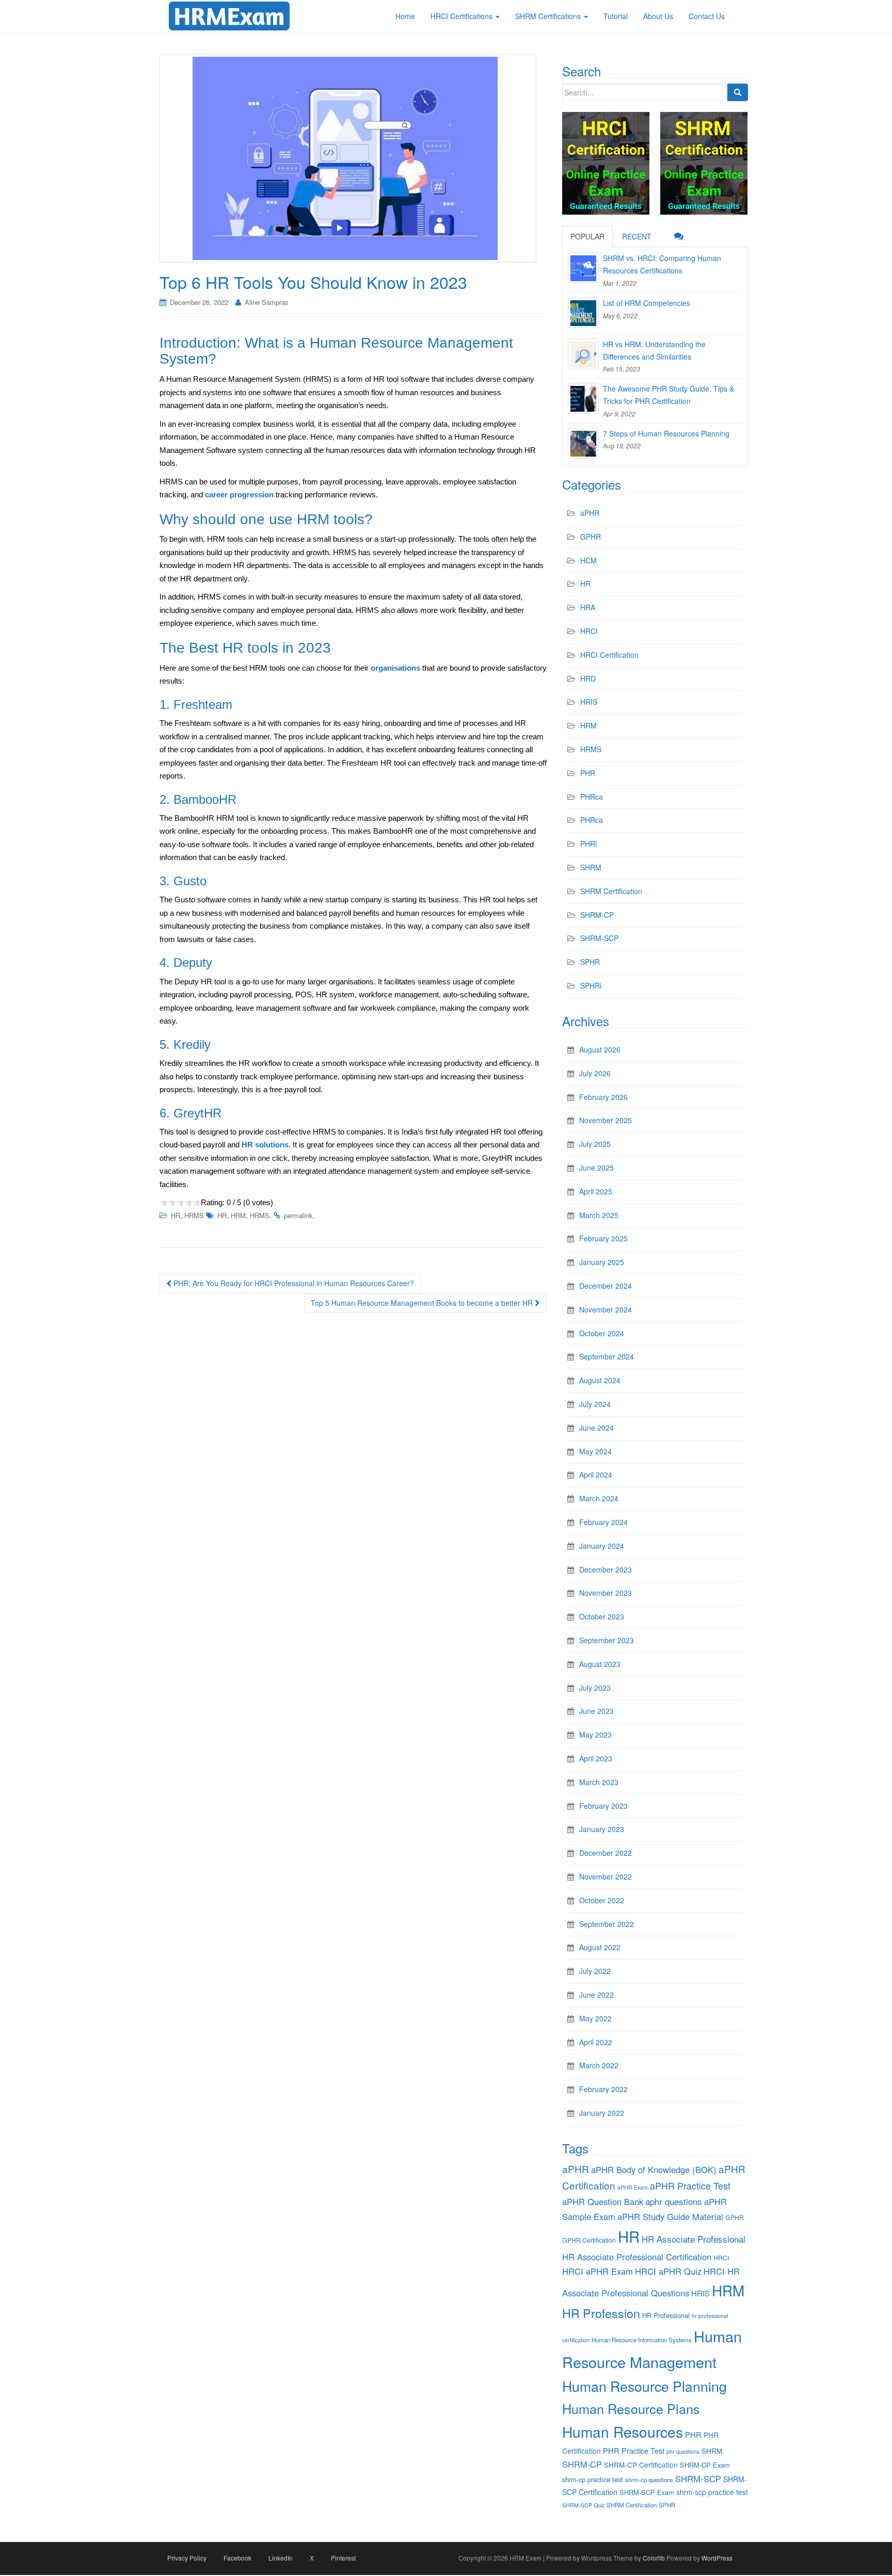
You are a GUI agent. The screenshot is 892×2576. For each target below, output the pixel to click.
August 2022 (600, 1947)
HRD (588, 678)
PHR (588, 773)
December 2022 (606, 1853)
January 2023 (602, 1829)
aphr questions (674, 2201)
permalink (298, 1215)
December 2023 (606, 1569)
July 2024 (595, 1404)
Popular (587, 236)
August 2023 (600, 1664)
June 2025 (596, 1168)
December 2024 (606, 1286)
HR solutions (265, 1145)
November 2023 (606, 1593)
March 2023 (599, 1782)
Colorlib (654, 2558)
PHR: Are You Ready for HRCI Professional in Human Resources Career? (293, 1283)
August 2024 (600, 1380)
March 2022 (599, 2065)
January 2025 (602, 1262)
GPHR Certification (589, 2240)
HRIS (589, 702)
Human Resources (623, 2432)
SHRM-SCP (599, 938)
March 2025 (599, 1215)
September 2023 (607, 1640)
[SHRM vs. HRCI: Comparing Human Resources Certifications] (583, 268)
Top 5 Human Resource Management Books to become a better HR (423, 1303)
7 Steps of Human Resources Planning (666, 433)
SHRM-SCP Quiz (583, 2505)
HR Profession (601, 2313)
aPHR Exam (633, 2187)
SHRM (591, 867)
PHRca (592, 797)
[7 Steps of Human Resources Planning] (583, 443)
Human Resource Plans (631, 2408)
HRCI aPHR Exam (598, 2271)
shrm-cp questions (649, 2480)
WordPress (717, 2558)
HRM (238, 1215)
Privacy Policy (187, 2558)
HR (176, 1215)
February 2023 (603, 1806)
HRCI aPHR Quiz (668, 2271)
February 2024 (603, 1522)
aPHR (590, 513)
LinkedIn (281, 2558)
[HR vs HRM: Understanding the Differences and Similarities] (583, 354)
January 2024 (602, 1546)
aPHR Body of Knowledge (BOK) (654, 2169)
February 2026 (603, 1097)
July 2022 (595, 1971)
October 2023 (602, 1616)
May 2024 (595, 1451)
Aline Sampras (267, 302)
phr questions (683, 2451)
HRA (588, 607)
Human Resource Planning (644, 2386)
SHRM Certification (611, 891)
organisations (395, 668)
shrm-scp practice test (712, 2492)
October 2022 (602, 1900)
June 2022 (596, 1995)
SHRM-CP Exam (705, 2465)
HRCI (589, 631)
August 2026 (600, 1049)
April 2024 (596, 1475)
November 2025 (606, 1120)
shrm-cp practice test (593, 2479)
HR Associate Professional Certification (637, 2257)
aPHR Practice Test (690, 2186)
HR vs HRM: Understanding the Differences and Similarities (654, 350)
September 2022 (607, 1924)
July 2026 (595, 1073)
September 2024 (607, 1356)
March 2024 (599, 1498)
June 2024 (596, 1428)
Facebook (237, 2558)
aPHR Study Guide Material (670, 2216)
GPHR (591, 537)
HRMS (194, 1215)
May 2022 (595, 2018)
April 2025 (596, 1191)
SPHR (590, 962)
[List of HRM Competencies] (583, 313)
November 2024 (606, 1309)
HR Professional (666, 2315)
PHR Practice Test (634, 2450)
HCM (588, 560)
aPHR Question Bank (603, 2201)
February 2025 (603, 1238)
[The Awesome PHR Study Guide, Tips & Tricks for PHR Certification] (583, 398)
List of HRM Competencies (647, 303)
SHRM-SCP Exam (647, 2492)
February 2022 (603, 2089)
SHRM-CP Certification (641, 2465)
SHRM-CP (597, 915)
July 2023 (595, 1688)
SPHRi (591, 985)
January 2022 (602, 2113)
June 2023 (596, 1711)
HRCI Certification (609, 655)
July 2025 (595, 1144)
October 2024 (602, 1333)
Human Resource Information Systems (642, 2340)
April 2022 (596, 2042)
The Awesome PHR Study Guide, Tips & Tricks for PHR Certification (668, 395)
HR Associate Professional (694, 2239)
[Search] (738, 92)
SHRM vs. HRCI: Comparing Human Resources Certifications (662, 264)
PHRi (588, 844)
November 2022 (606, 1876)
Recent (637, 236)
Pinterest (343, 2558)
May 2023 (595, 1735)
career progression (239, 495)
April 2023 (596, 1758)
